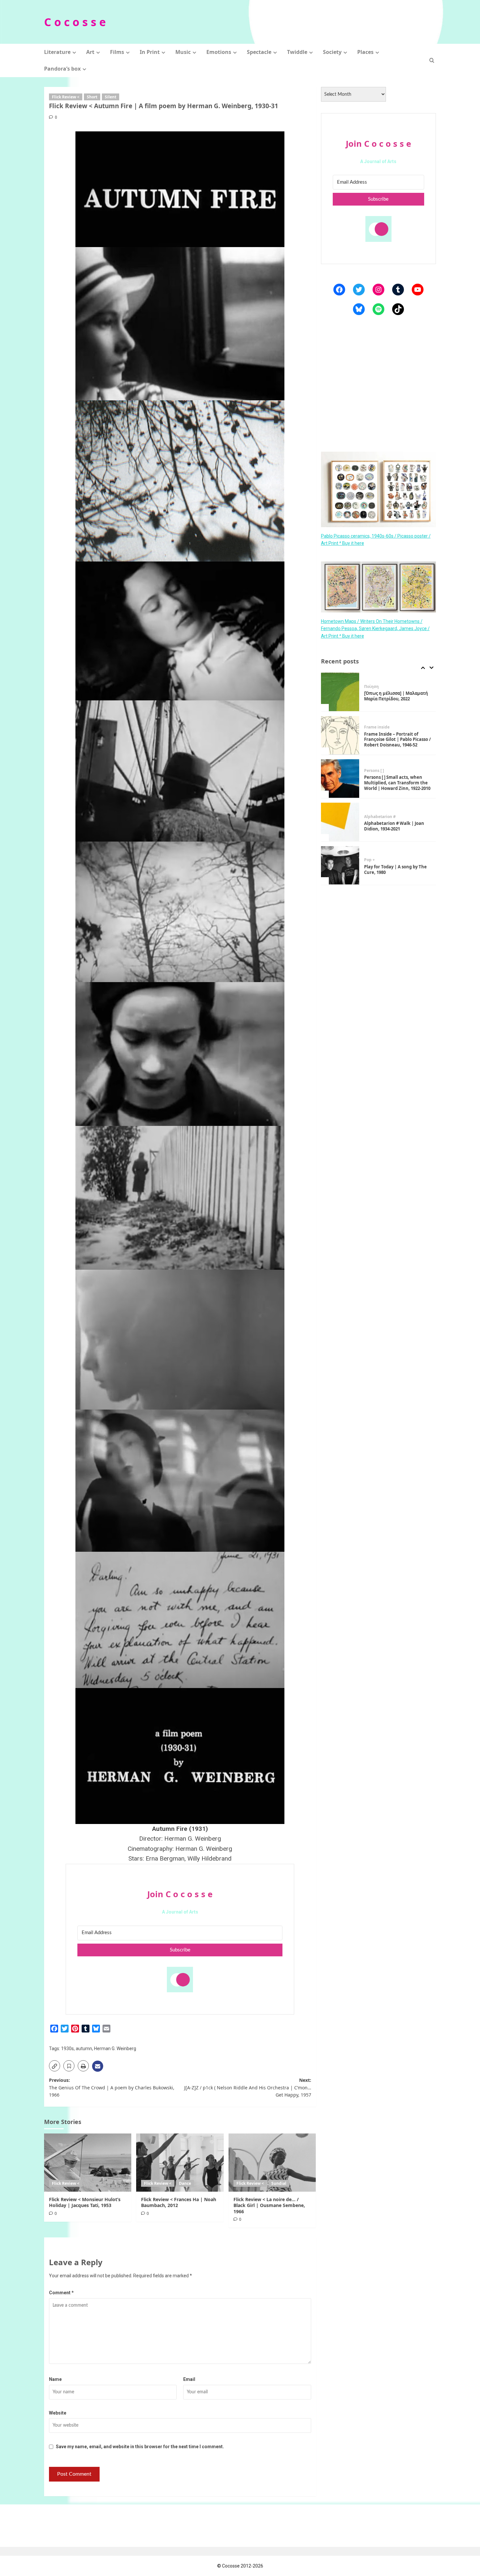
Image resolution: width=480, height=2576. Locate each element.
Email (189, 2379)
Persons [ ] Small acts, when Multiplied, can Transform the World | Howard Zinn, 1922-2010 (397, 740)
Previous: (112, 2087)
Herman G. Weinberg (115, 2049)
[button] (432, 60)
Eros (380, 860)
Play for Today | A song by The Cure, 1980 (395, 826)
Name (55, 2379)
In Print (150, 52)
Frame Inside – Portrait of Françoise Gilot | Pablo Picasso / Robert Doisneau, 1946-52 (397, 696)
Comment (61, 2293)
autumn (84, 2049)
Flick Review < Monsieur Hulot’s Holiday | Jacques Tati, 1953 (85, 2202)
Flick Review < (66, 97)
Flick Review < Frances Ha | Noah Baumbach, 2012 (179, 2202)
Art (90, 52)
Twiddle (297, 52)
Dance (185, 2183)
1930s (67, 2049)
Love (391, 860)
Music (183, 52)
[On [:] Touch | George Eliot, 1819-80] (340, 865)
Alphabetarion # (380, 773)
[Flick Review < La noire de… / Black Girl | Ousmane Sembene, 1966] (272, 2163)
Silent (111, 97)
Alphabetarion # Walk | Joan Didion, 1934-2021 (394, 783)
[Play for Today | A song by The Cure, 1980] (340, 822)
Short (92, 97)
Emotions (219, 52)
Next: (248, 2087)
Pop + (369, 817)
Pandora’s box (62, 69)
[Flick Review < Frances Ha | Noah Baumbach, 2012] (180, 2163)
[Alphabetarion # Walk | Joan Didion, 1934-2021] (340, 779)
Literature (57, 52)
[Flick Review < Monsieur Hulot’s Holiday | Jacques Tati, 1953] (88, 2163)
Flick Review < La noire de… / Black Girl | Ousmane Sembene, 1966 (269, 2205)
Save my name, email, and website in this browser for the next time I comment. (140, 2447)
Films (117, 52)
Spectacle (259, 52)
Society (332, 52)
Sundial (279, 2183)
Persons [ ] (374, 727)
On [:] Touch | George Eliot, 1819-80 (392, 870)
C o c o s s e (75, 22)
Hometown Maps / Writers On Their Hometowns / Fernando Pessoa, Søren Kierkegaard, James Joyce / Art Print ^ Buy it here (375, 628)
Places (365, 52)
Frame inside (377, 684)
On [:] (369, 860)
